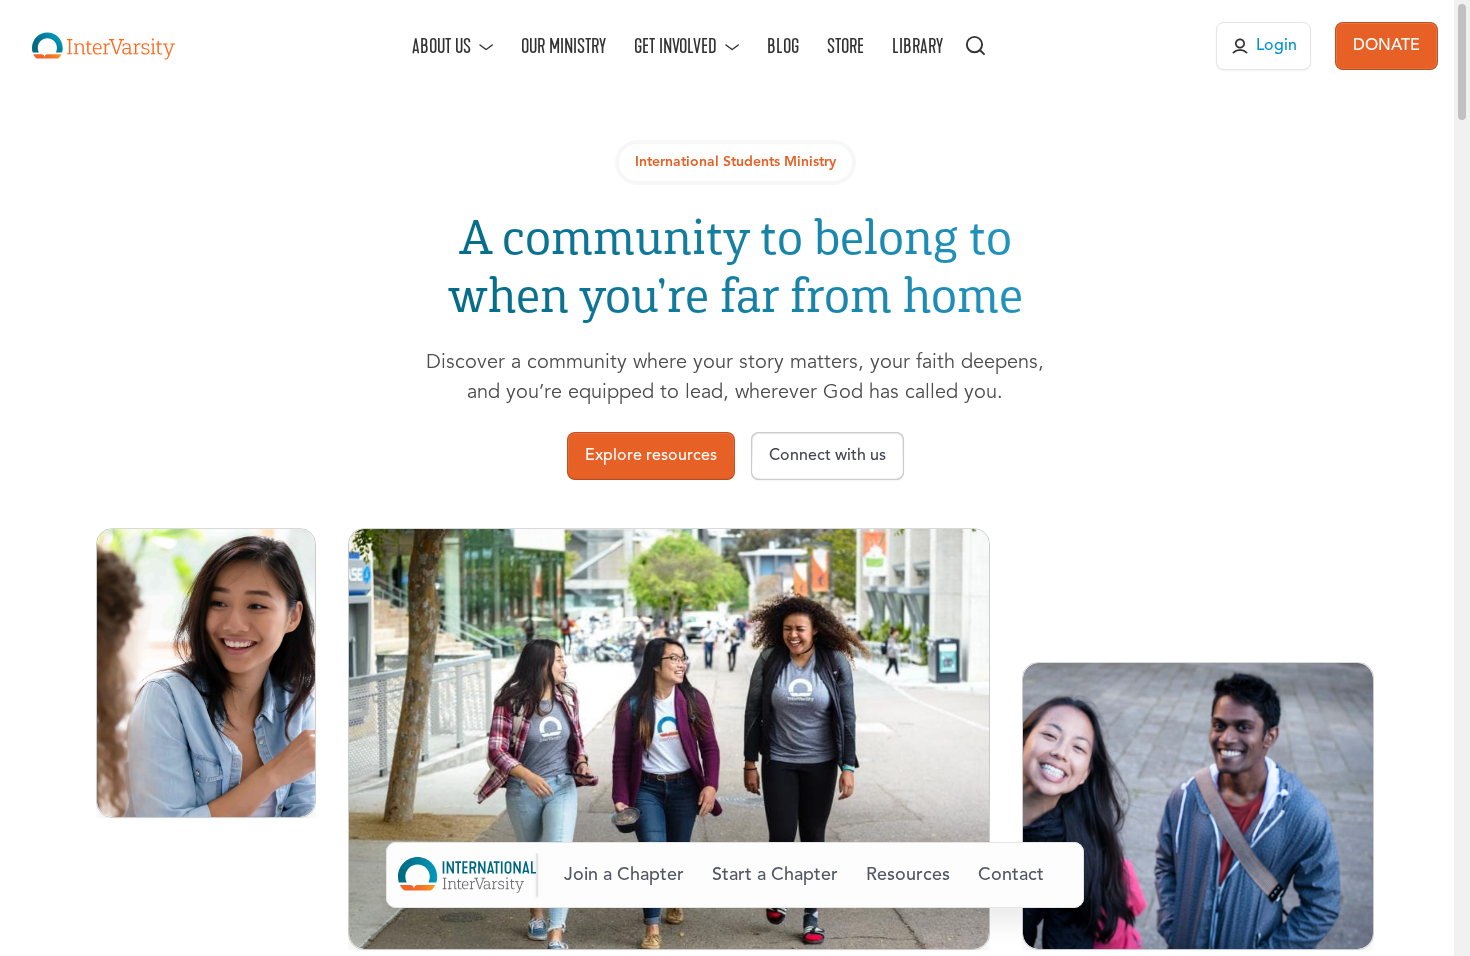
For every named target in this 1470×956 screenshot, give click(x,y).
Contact (1011, 875)
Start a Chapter (775, 875)
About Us (441, 46)
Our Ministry (563, 46)
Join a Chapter (624, 875)
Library (917, 46)
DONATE (1386, 46)
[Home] (103, 46)
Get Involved (675, 46)
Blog (783, 46)
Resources (908, 875)
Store (845, 46)
